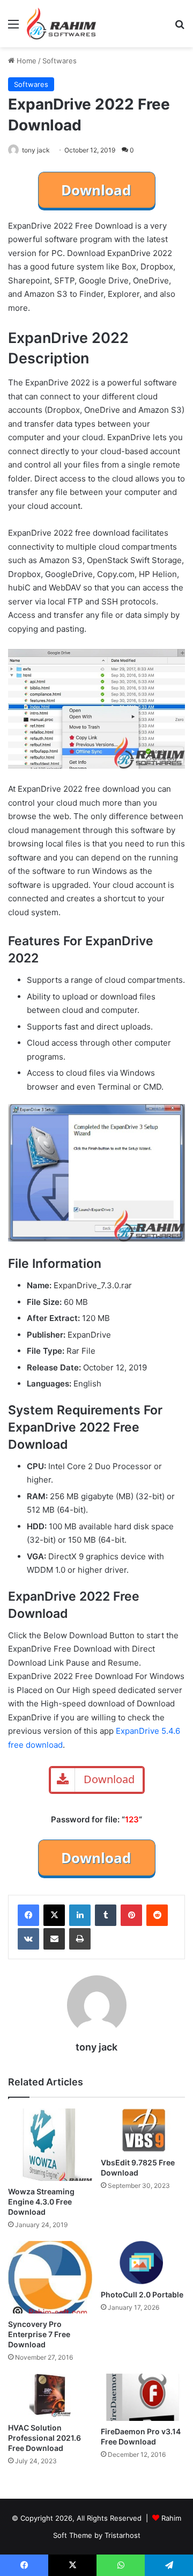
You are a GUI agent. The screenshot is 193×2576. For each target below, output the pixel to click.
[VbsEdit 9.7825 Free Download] (143, 2130)
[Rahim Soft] (62, 24)
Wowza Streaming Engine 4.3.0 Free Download (41, 2202)
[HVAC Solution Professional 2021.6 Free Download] (50, 2395)
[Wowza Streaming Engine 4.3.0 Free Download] (50, 2145)
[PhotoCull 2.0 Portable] (143, 2263)
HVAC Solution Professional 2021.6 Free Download (44, 2438)
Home (25, 61)
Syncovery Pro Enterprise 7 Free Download (39, 2334)
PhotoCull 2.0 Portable (142, 2294)
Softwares (60, 61)
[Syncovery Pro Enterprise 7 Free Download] (50, 2277)
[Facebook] (28, 1915)
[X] (54, 1915)
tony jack (36, 150)
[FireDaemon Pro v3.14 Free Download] (143, 2398)
